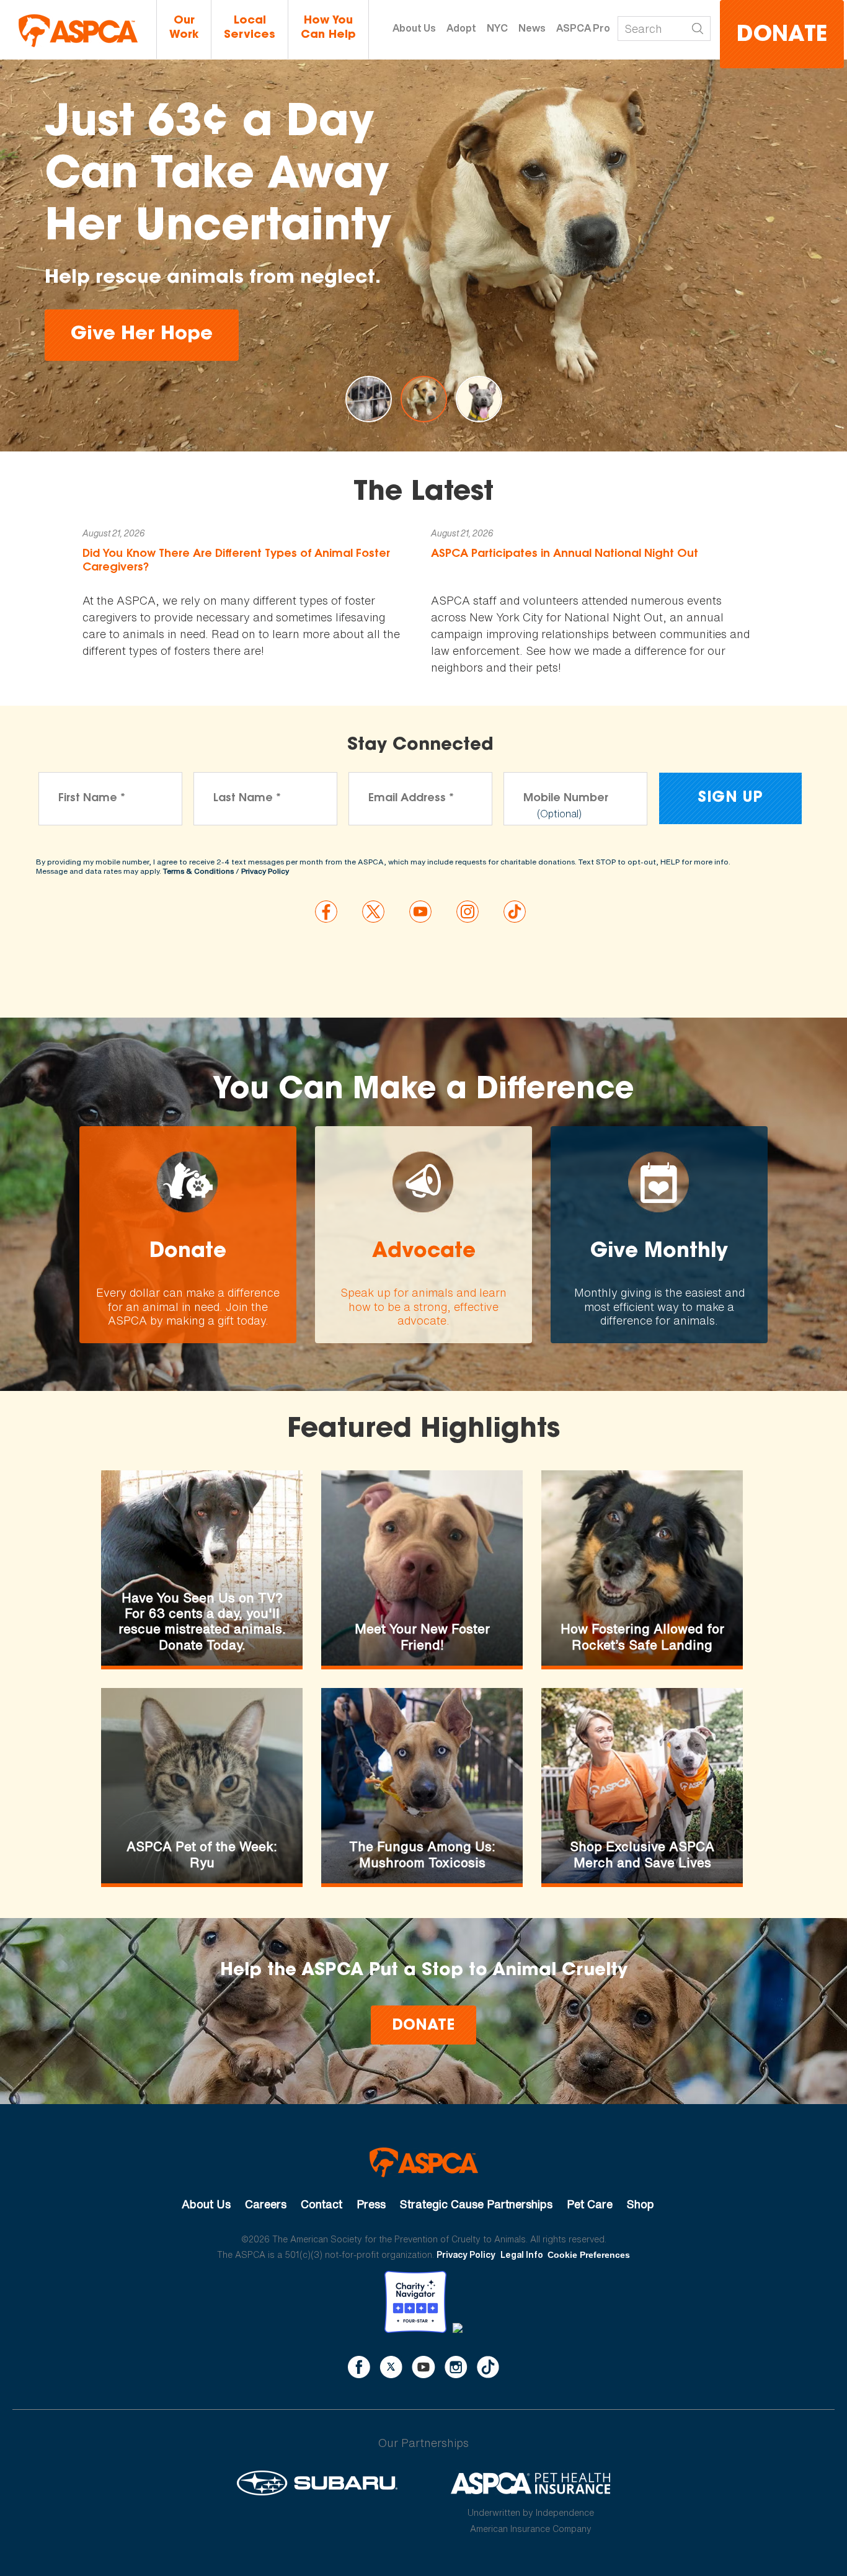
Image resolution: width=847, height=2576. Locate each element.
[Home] (78, 31)
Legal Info (522, 2254)
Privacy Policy (265, 871)
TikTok (488, 2367)
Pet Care (590, 2204)
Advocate (423, 1235)
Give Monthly (659, 1235)
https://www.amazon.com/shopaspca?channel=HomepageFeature (642, 1786)
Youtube (423, 2367)
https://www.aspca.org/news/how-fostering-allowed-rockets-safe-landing (642, 1568)
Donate (782, 36)
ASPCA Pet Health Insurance (531, 2483)
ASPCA (424, 2162)
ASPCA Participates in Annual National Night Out (565, 554)
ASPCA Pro (583, 28)
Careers (266, 2204)
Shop (641, 2204)
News (532, 28)
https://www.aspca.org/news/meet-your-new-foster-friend (422, 1568)
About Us (414, 28)
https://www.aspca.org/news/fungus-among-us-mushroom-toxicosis (422, 1786)
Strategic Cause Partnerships (476, 2204)
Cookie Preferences (589, 2255)
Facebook (359, 2367)
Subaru (317, 2483)
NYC (497, 28)
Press (371, 2204)
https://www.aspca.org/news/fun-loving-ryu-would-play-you (202, 1786)
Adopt (461, 28)
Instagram (456, 2367)
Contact (322, 2204)
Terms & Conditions (198, 871)
